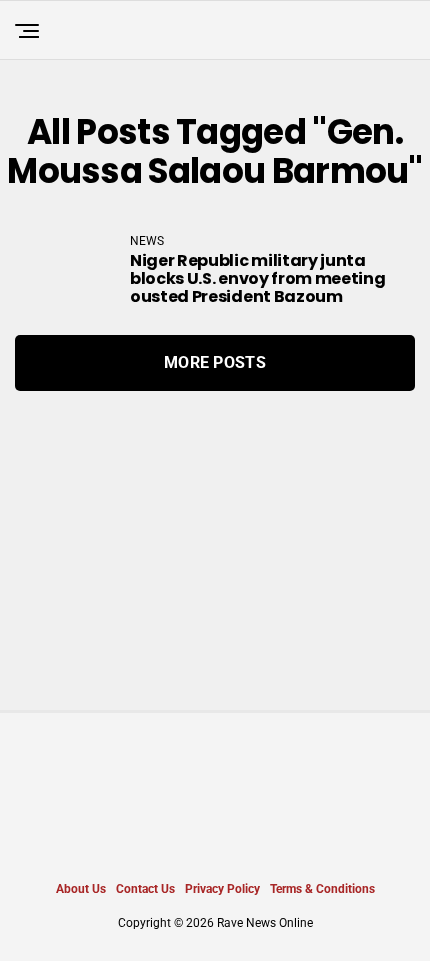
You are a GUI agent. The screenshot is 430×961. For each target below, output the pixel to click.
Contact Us (145, 889)
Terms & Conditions (322, 889)
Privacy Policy (222, 889)
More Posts (215, 362)
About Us (81, 889)
